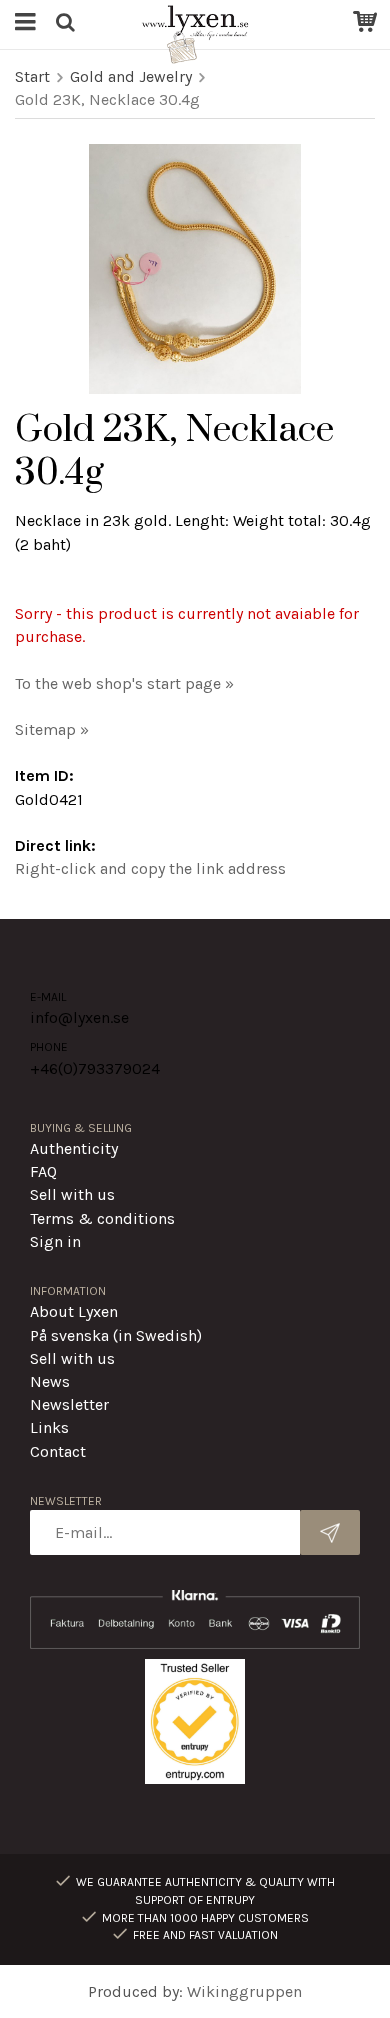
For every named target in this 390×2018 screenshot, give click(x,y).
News (50, 1381)
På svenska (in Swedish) (116, 1335)
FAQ (43, 1171)
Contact (58, 1451)
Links (49, 1427)
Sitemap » (52, 729)
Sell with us (72, 1194)
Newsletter (69, 1404)
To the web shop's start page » (124, 683)
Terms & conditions (102, 1218)
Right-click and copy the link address (150, 868)
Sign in (55, 1241)
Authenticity (74, 1148)
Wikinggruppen (244, 1991)
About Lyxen (74, 1311)
